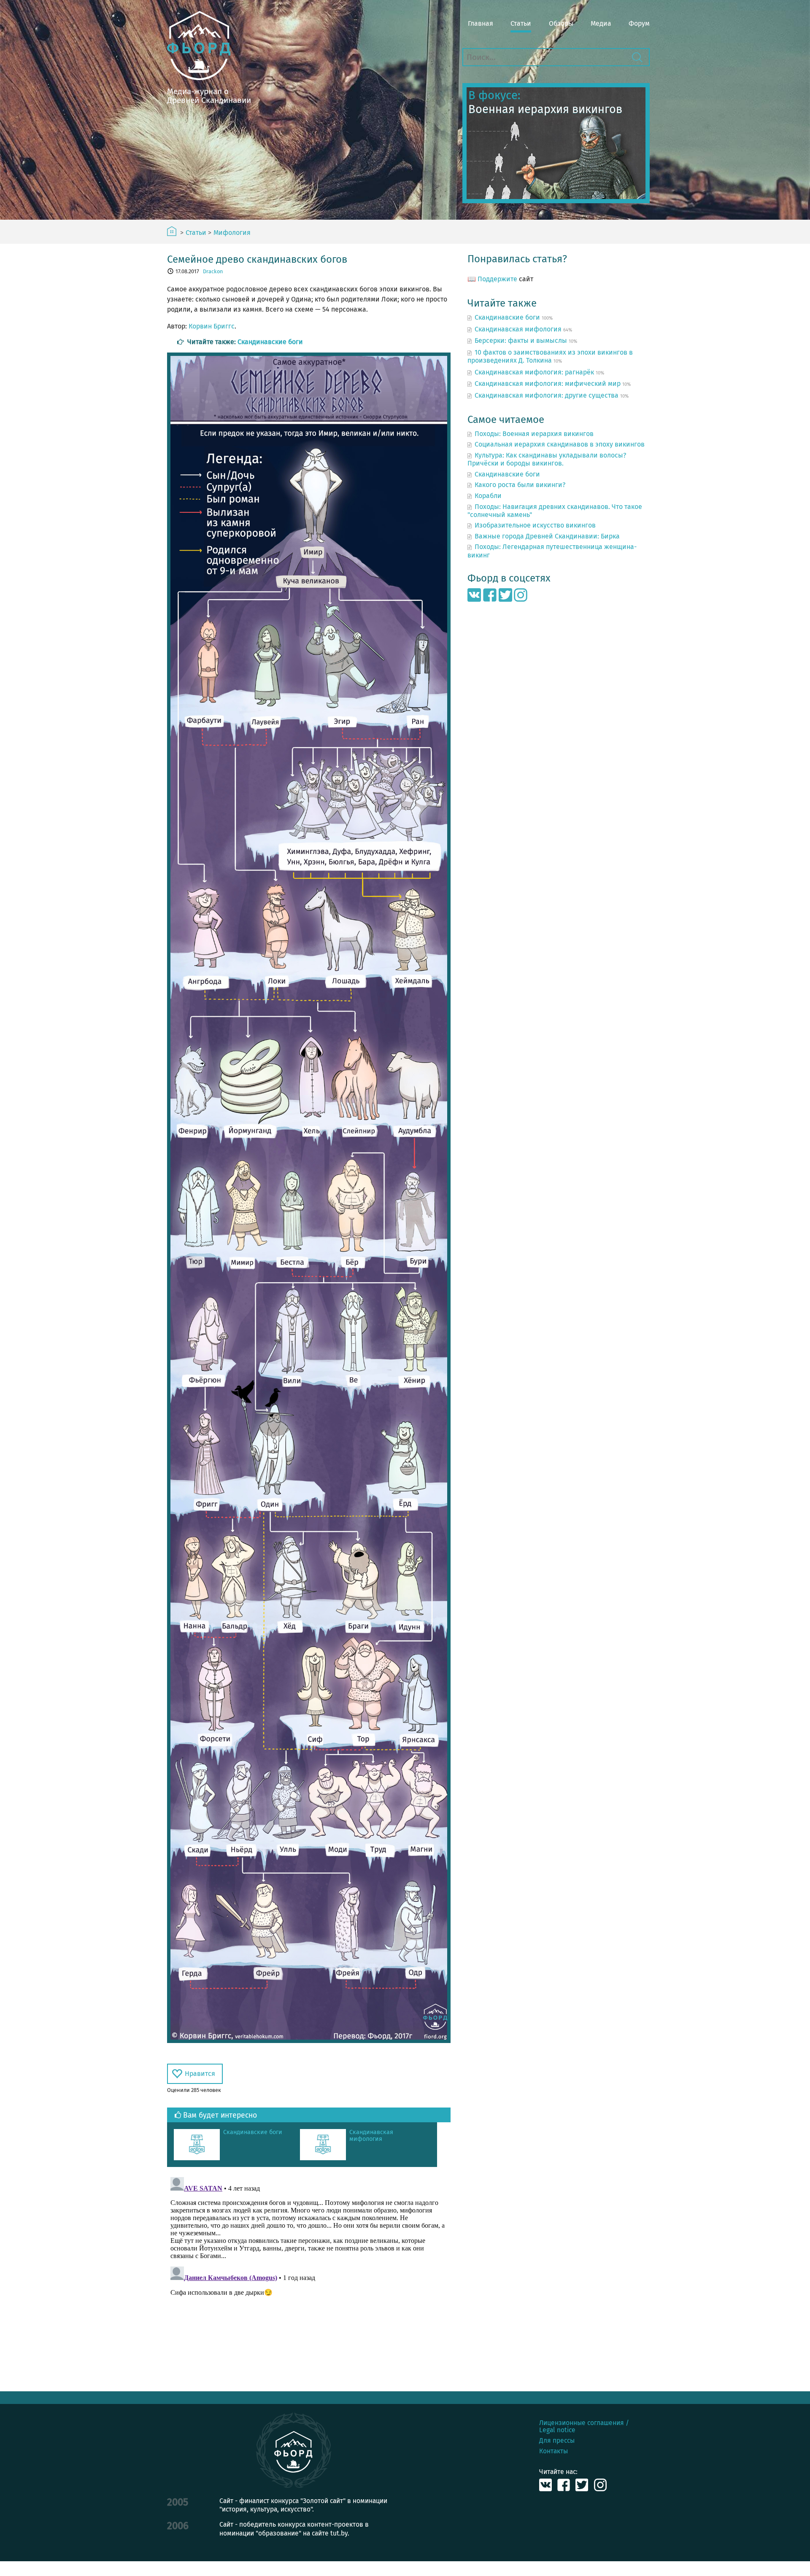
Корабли (488, 496)
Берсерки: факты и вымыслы (521, 341)
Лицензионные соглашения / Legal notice (584, 2426)
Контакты (553, 2451)
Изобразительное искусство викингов (535, 525)
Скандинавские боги (270, 342)
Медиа (601, 23)
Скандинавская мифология (371, 2136)
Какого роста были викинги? (520, 485)
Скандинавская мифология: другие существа (547, 395)
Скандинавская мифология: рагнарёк (534, 372)
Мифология (232, 233)
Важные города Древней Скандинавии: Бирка (547, 536)
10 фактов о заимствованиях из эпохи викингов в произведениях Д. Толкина (550, 356)
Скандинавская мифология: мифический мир (548, 384)
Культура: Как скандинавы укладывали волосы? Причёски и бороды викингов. (547, 459)
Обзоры (561, 23)
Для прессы (557, 2440)
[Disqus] (309, 2279)
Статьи (521, 23)
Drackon (213, 271)
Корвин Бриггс (212, 326)
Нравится (200, 2074)
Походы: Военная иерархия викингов (534, 434)
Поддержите (497, 279)
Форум (639, 23)
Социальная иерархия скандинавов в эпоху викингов (560, 444)
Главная (481, 23)
